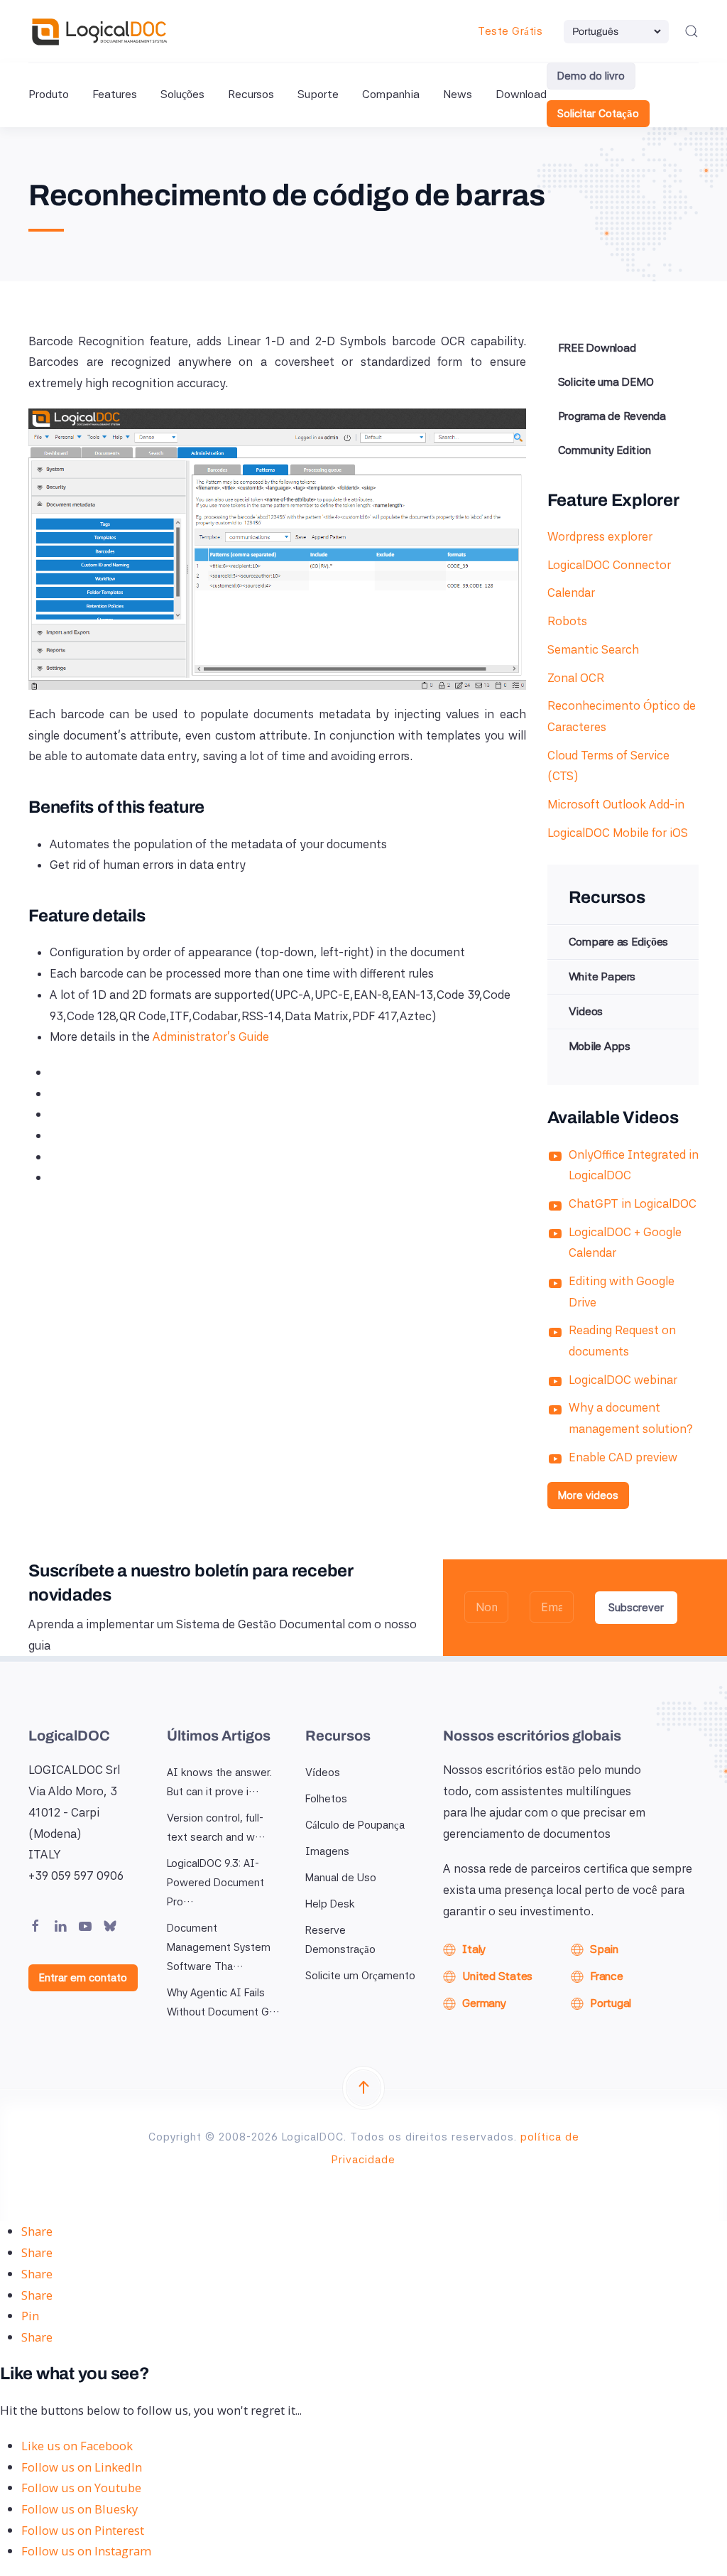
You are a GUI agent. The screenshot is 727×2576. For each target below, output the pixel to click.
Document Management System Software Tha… (219, 1947)
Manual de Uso (341, 1878)
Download (521, 94)
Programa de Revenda (612, 416)
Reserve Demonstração (340, 1940)
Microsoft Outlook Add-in (616, 804)
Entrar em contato (83, 1978)
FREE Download (597, 348)
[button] (692, 31)
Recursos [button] (251, 94)
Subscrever (636, 1608)
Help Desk (330, 1904)
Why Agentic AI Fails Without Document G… (223, 2002)
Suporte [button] (318, 94)
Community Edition (605, 450)
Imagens (327, 1851)
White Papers (602, 976)
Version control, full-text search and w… (216, 1828)
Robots (567, 621)
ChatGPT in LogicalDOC (633, 1203)
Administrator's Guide (211, 1037)
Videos (586, 1011)
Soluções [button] (182, 94)
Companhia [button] (391, 94)
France (607, 1976)
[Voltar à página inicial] (99, 31)
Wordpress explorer (600, 536)
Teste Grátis (510, 31)
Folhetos (326, 1799)
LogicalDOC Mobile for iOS (618, 833)
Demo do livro (591, 76)
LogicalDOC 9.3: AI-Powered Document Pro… (215, 1883)
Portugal (611, 2003)
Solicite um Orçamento (360, 1976)
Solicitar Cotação (598, 114)
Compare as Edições (619, 942)
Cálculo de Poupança (355, 1825)
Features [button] (115, 94)
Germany (484, 2003)
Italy (474, 1949)
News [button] (458, 94)
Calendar (571, 592)
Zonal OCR (576, 678)
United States (497, 1976)
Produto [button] (49, 94)
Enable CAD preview (623, 1457)
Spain (604, 1949)
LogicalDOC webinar (623, 1380)
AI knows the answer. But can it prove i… (219, 1782)
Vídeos (323, 1773)
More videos (588, 1495)
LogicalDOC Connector (609, 565)
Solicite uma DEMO (606, 382)
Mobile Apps (600, 1046)
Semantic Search (593, 649)
